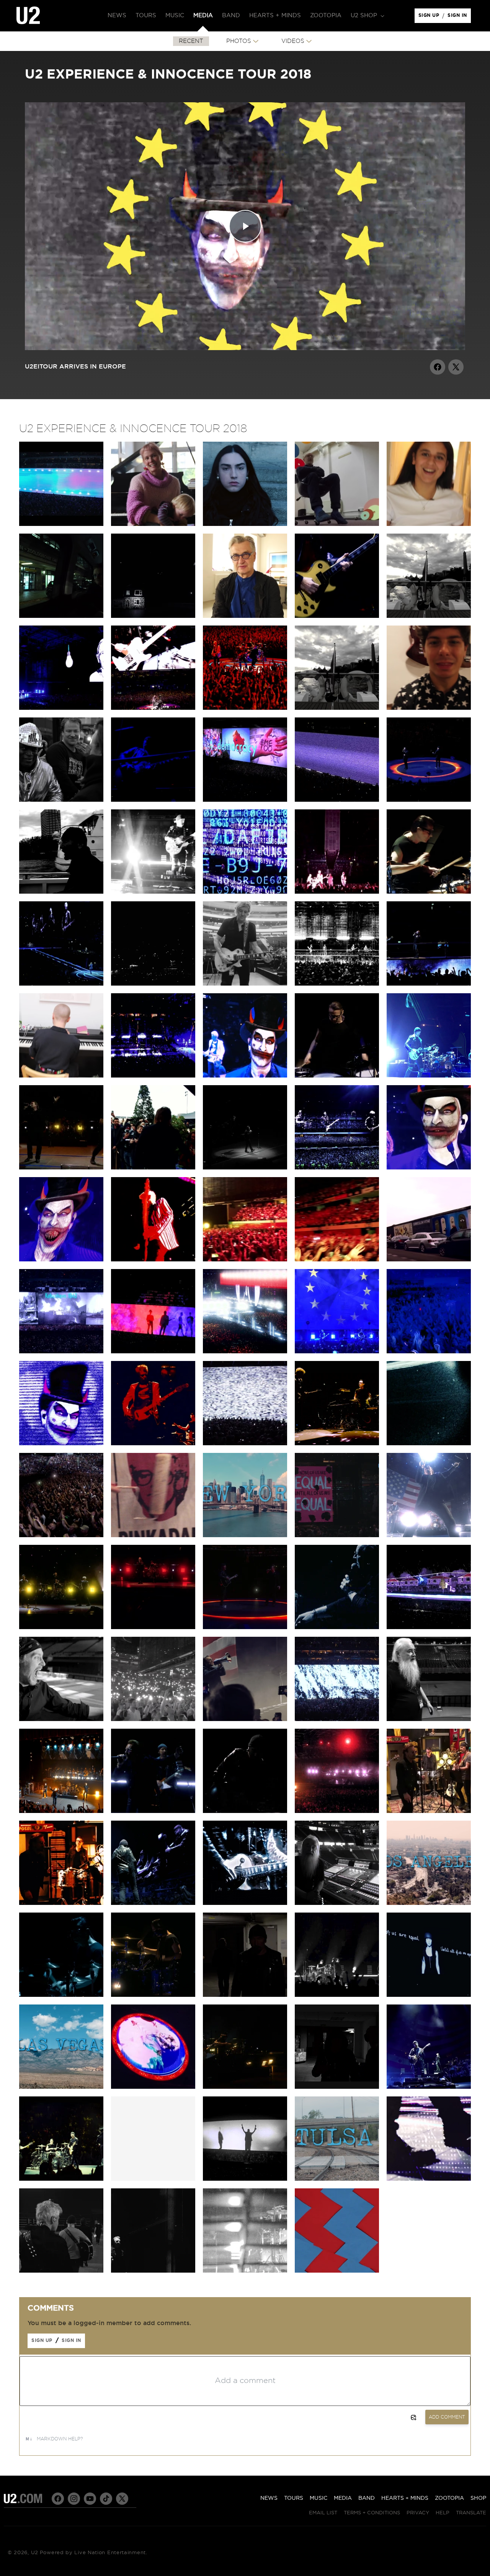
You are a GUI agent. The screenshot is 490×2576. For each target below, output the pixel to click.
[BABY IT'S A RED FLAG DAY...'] (245, 2087)
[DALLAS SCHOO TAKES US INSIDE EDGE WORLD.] (245, 984)
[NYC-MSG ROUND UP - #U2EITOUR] (245, 1535)
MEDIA (343, 2498)
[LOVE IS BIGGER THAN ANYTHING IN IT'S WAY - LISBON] (337, 1259)
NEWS (269, 2498)
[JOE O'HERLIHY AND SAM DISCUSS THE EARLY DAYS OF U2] (429, 1719)
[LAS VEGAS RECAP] (61, 2087)
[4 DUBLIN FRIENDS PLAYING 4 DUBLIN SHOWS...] (337, 708)
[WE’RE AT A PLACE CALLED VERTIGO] (153, 1443)
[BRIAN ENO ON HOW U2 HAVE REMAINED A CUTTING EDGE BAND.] (337, 524)
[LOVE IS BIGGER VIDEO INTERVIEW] (245, 524)
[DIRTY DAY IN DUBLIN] (61, 708)
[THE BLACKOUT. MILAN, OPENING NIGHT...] (153, 984)
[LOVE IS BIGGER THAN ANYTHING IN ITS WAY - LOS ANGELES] (337, 1811)
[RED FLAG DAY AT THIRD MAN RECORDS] (61, 1903)
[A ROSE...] (337, 2087)
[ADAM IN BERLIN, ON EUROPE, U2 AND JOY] (429, 1259)
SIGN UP (430, 17)
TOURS (294, 2498)
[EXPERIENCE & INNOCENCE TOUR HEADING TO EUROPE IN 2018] (337, 2271)
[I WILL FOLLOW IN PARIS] (429, 1351)
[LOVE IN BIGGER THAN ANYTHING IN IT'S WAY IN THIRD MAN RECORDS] (429, 1811)
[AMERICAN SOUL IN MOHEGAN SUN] (429, 1535)
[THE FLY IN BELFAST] (153, 800)
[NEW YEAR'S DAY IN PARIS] (337, 1351)
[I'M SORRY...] (245, 1443)
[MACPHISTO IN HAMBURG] (245, 1076)
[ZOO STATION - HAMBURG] (429, 1076)
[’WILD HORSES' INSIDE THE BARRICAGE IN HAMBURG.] (337, 1076)
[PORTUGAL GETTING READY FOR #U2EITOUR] (153, 1351)
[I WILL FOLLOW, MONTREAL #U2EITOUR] (153, 1811)
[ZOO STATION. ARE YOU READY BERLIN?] (337, 616)
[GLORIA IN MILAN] (429, 892)
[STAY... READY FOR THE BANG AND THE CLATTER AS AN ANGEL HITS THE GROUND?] (337, 984)
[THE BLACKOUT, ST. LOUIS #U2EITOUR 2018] (245, 2179)
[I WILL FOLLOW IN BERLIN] (61, 1535)
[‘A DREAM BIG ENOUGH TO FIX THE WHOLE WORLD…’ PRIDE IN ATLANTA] (153, 1903)
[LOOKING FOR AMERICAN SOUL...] (429, 2087)
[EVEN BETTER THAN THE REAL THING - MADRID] (153, 1259)
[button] (367, 16)
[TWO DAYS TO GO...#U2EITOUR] (61, 2271)
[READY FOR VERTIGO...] (61, 2179)
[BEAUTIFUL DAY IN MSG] (61, 1627)
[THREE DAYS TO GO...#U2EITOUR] (153, 2271)
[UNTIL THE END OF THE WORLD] (337, 1627)
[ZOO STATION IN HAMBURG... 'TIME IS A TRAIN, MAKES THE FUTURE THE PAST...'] (153, 1076)
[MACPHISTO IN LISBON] (429, 1168)
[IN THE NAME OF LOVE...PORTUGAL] (337, 1168)
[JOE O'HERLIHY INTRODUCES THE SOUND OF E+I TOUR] (337, 1903)
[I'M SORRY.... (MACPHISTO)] (61, 1443)
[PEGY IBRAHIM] (429, 524)
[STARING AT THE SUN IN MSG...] (245, 1627)
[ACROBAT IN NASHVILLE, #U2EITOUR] (245, 1903)
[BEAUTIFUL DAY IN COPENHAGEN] (61, 1168)
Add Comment (447, 2417)
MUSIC (318, 2498)
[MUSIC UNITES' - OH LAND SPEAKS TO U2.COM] (153, 524)
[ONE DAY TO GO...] (429, 2179)
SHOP (478, 2498)
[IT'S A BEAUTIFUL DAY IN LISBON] (245, 1259)
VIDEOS (293, 41)
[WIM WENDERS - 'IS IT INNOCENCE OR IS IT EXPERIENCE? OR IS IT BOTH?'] (245, 616)
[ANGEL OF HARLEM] (61, 1811)
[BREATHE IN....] (337, 1719)
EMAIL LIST (323, 2513)
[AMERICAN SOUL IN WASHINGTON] (245, 1719)
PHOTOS (239, 41)
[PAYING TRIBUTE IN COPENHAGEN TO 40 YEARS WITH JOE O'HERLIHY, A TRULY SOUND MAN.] (245, 1168)
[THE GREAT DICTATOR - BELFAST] (337, 800)
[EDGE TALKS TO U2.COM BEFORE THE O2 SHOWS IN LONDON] (429, 616)
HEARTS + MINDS (405, 2498)
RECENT (191, 41)
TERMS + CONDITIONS (372, 2513)
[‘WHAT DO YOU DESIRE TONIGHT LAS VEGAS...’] (153, 2087)
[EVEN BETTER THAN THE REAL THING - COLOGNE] (337, 1443)
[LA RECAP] (429, 1903)
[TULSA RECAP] (337, 2179)
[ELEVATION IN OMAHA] (153, 1995)
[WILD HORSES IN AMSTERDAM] (429, 984)
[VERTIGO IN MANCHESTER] (337, 892)
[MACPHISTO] (61, 1719)
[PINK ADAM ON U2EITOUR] (153, 1535)
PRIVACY (418, 2513)
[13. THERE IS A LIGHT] (153, 616)
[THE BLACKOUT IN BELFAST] (245, 800)
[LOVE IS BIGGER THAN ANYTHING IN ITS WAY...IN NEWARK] (153, 1627)
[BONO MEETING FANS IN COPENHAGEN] (153, 1168)
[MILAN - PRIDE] (61, 984)
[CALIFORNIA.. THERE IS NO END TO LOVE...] (245, 1995)
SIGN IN (459, 17)
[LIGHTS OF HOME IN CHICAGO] (61, 1995)
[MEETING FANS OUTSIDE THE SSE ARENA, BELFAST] (61, 800)
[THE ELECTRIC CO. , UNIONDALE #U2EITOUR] (245, 1811)
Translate (471, 2513)
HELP (443, 2513)
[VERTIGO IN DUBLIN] (153, 708)
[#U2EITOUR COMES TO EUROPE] (429, 1443)
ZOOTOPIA (449, 2498)
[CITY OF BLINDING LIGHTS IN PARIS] (245, 1351)
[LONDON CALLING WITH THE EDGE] (61, 892)
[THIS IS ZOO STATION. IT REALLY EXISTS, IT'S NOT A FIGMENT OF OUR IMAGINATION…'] (61, 616)
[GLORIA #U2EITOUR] (337, 1995)
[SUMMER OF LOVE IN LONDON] (429, 800)
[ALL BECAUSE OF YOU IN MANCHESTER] (153, 892)
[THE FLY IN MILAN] (245, 892)
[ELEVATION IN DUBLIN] (245, 708)
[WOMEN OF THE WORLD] (429, 1995)
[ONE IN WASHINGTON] (153, 1719)
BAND (367, 2498)
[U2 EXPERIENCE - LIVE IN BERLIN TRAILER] (61, 524)
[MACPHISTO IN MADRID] (61, 1259)
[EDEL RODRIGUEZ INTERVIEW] (337, 1535)
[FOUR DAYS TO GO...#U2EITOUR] (245, 2271)
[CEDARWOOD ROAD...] (429, 1627)
